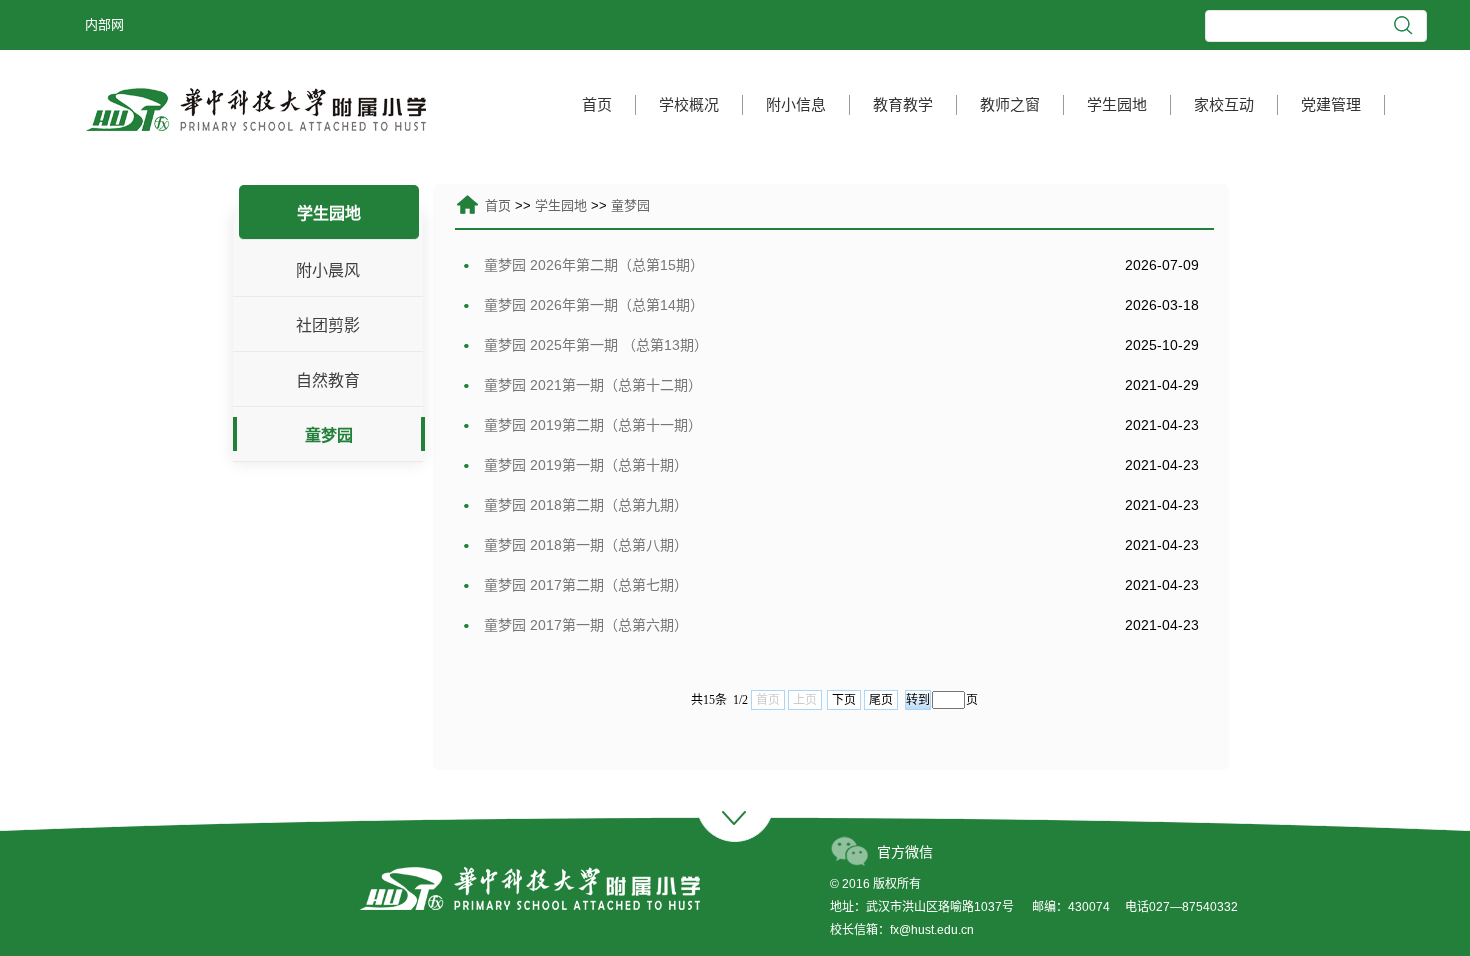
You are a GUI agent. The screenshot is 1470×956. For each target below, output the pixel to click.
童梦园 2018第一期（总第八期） (584, 545)
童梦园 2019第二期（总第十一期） (591, 425)
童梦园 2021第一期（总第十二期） (591, 385)
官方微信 (905, 852)
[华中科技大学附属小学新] (255, 108)
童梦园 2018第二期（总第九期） (584, 505)
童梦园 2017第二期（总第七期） (584, 585)
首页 (597, 104)
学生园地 (1117, 104)
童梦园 (329, 435)
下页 (844, 700)
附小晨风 (328, 270)
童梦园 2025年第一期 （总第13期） (594, 345)
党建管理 (1331, 104)
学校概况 (689, 104)
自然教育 (328, 380)
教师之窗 (1010, 104)
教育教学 (903, 104)
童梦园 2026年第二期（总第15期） (592, 265)
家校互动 (1224, 104)
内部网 (104, 24)
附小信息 (796, 104)
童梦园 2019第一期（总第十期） (584, 465)
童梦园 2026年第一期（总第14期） (592, 305)
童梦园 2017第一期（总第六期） (584, 625)
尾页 (881, 700)
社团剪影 (328, 325)
